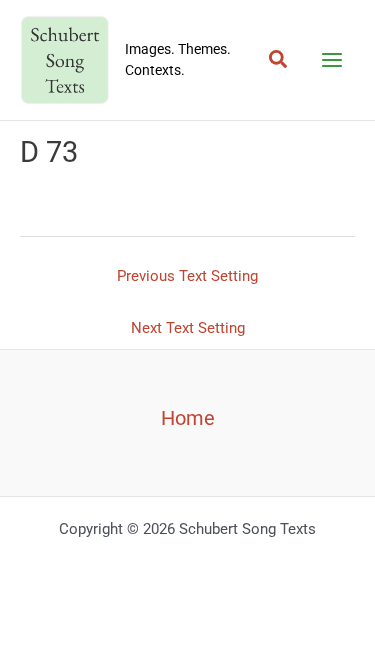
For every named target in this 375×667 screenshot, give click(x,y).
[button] (279, 60)
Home (188, 418)
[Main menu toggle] (332, 60)
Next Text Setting (188, 328)
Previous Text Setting (187, 276)
